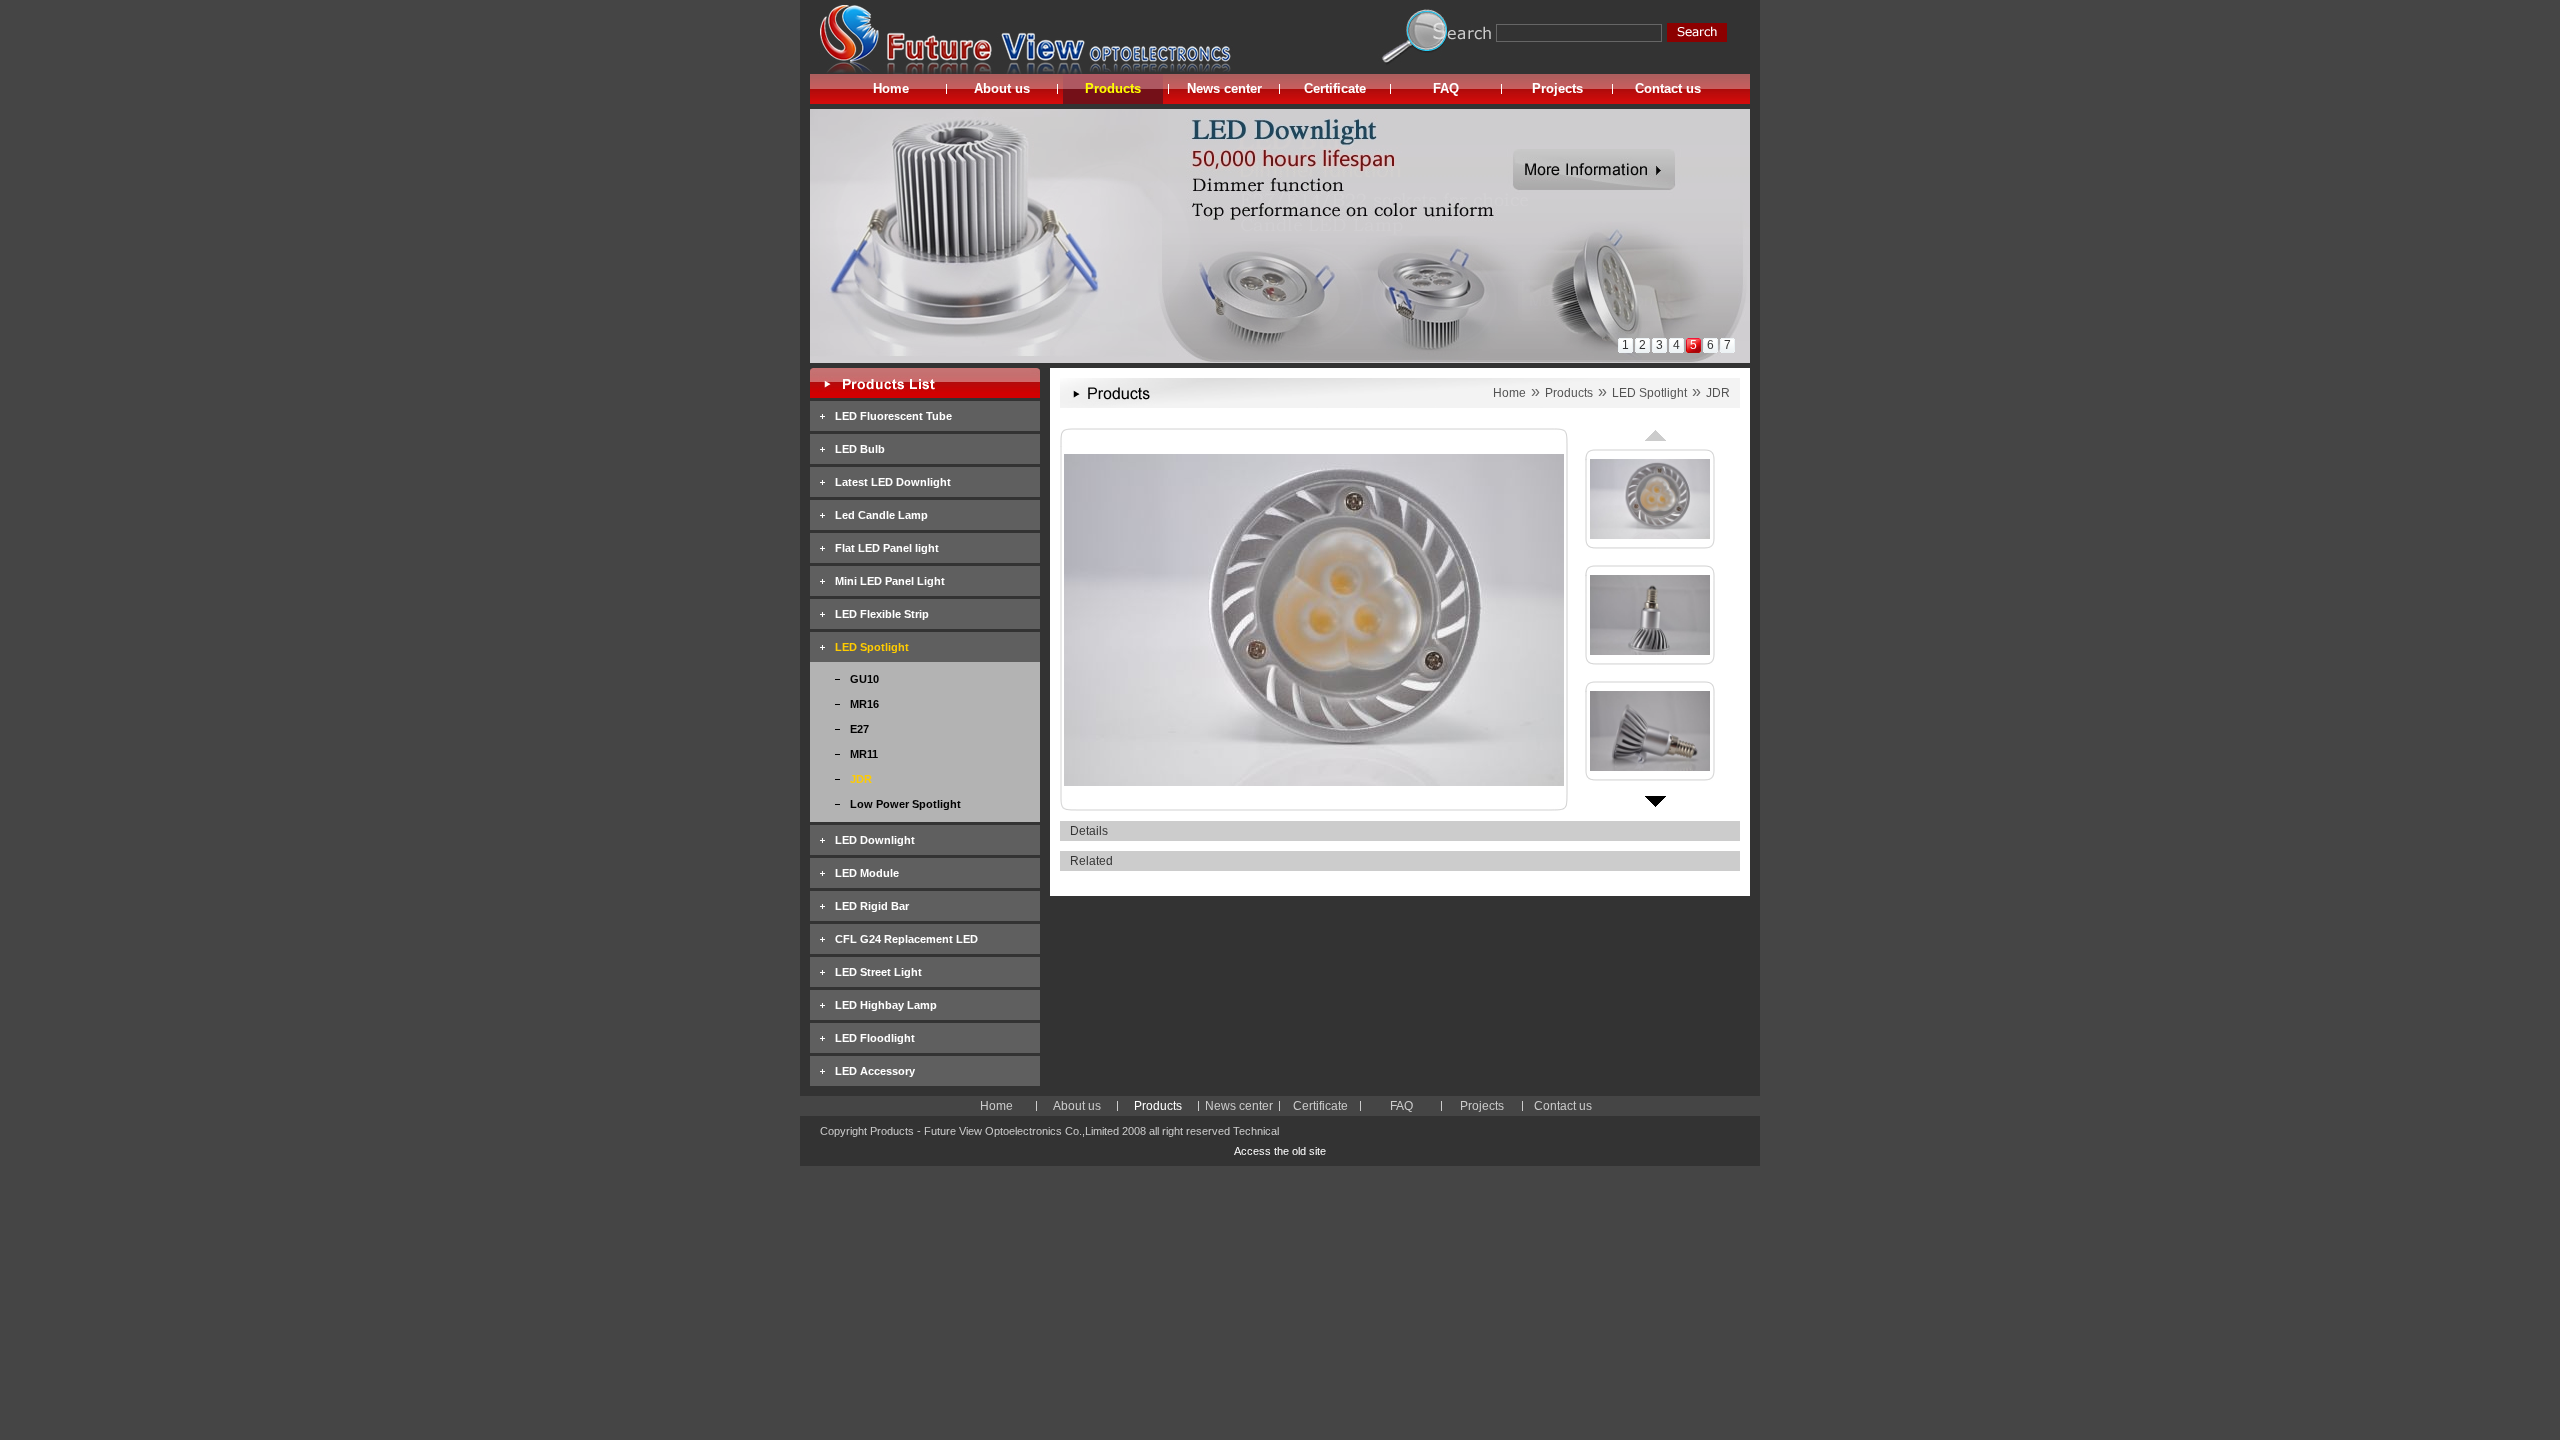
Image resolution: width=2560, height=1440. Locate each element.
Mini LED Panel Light (890, 581)
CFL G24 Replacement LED (906, 939)
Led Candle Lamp (881, 515)
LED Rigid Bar (872, 906)
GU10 (864, 679)
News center (1224, 88)
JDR (861, 779)
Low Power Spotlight (905, 804)
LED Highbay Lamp (886, 1005)
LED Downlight (875, 840)
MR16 (864, 704)
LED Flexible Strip (882, 614)
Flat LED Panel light (887, 548)
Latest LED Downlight (893, 482)
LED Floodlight (875, 1038)
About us (1002, 88)
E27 (859, 729)
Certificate (1335, 88)
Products (1113, 88)
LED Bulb (860, 449)
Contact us (1668, 88)
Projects (1557, 88)
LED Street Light (878, 972)
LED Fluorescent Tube (893, 416)
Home (891, 88)
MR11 (864, 754)
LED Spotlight (872, 647)
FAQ (1446, 88)
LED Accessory (875, 1071)
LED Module (867, 873)
